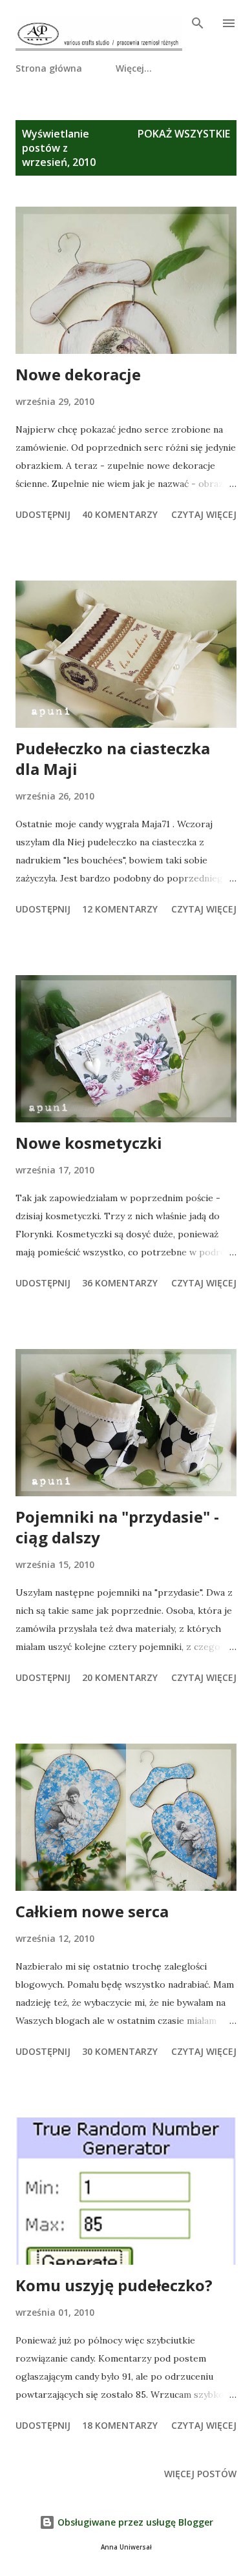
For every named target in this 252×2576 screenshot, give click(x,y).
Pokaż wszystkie (184, 134)
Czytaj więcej (204, 514)
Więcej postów (200, 2474)
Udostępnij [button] (43, 514)
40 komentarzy (120, 514)
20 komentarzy (120, 1677)
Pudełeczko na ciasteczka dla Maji (113, 758)
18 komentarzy (120, 2425)
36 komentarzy (120, 1283)
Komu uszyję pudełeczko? (114, 2285)
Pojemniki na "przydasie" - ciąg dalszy (117, 1527)
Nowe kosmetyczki (89, 1143)
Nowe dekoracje (78, 374)
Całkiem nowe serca (92, 1911)
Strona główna (49, 68)
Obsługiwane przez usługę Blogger (134, 2522)
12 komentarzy (120, 909)
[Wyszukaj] (198, 23)
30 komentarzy (120, 2051)
